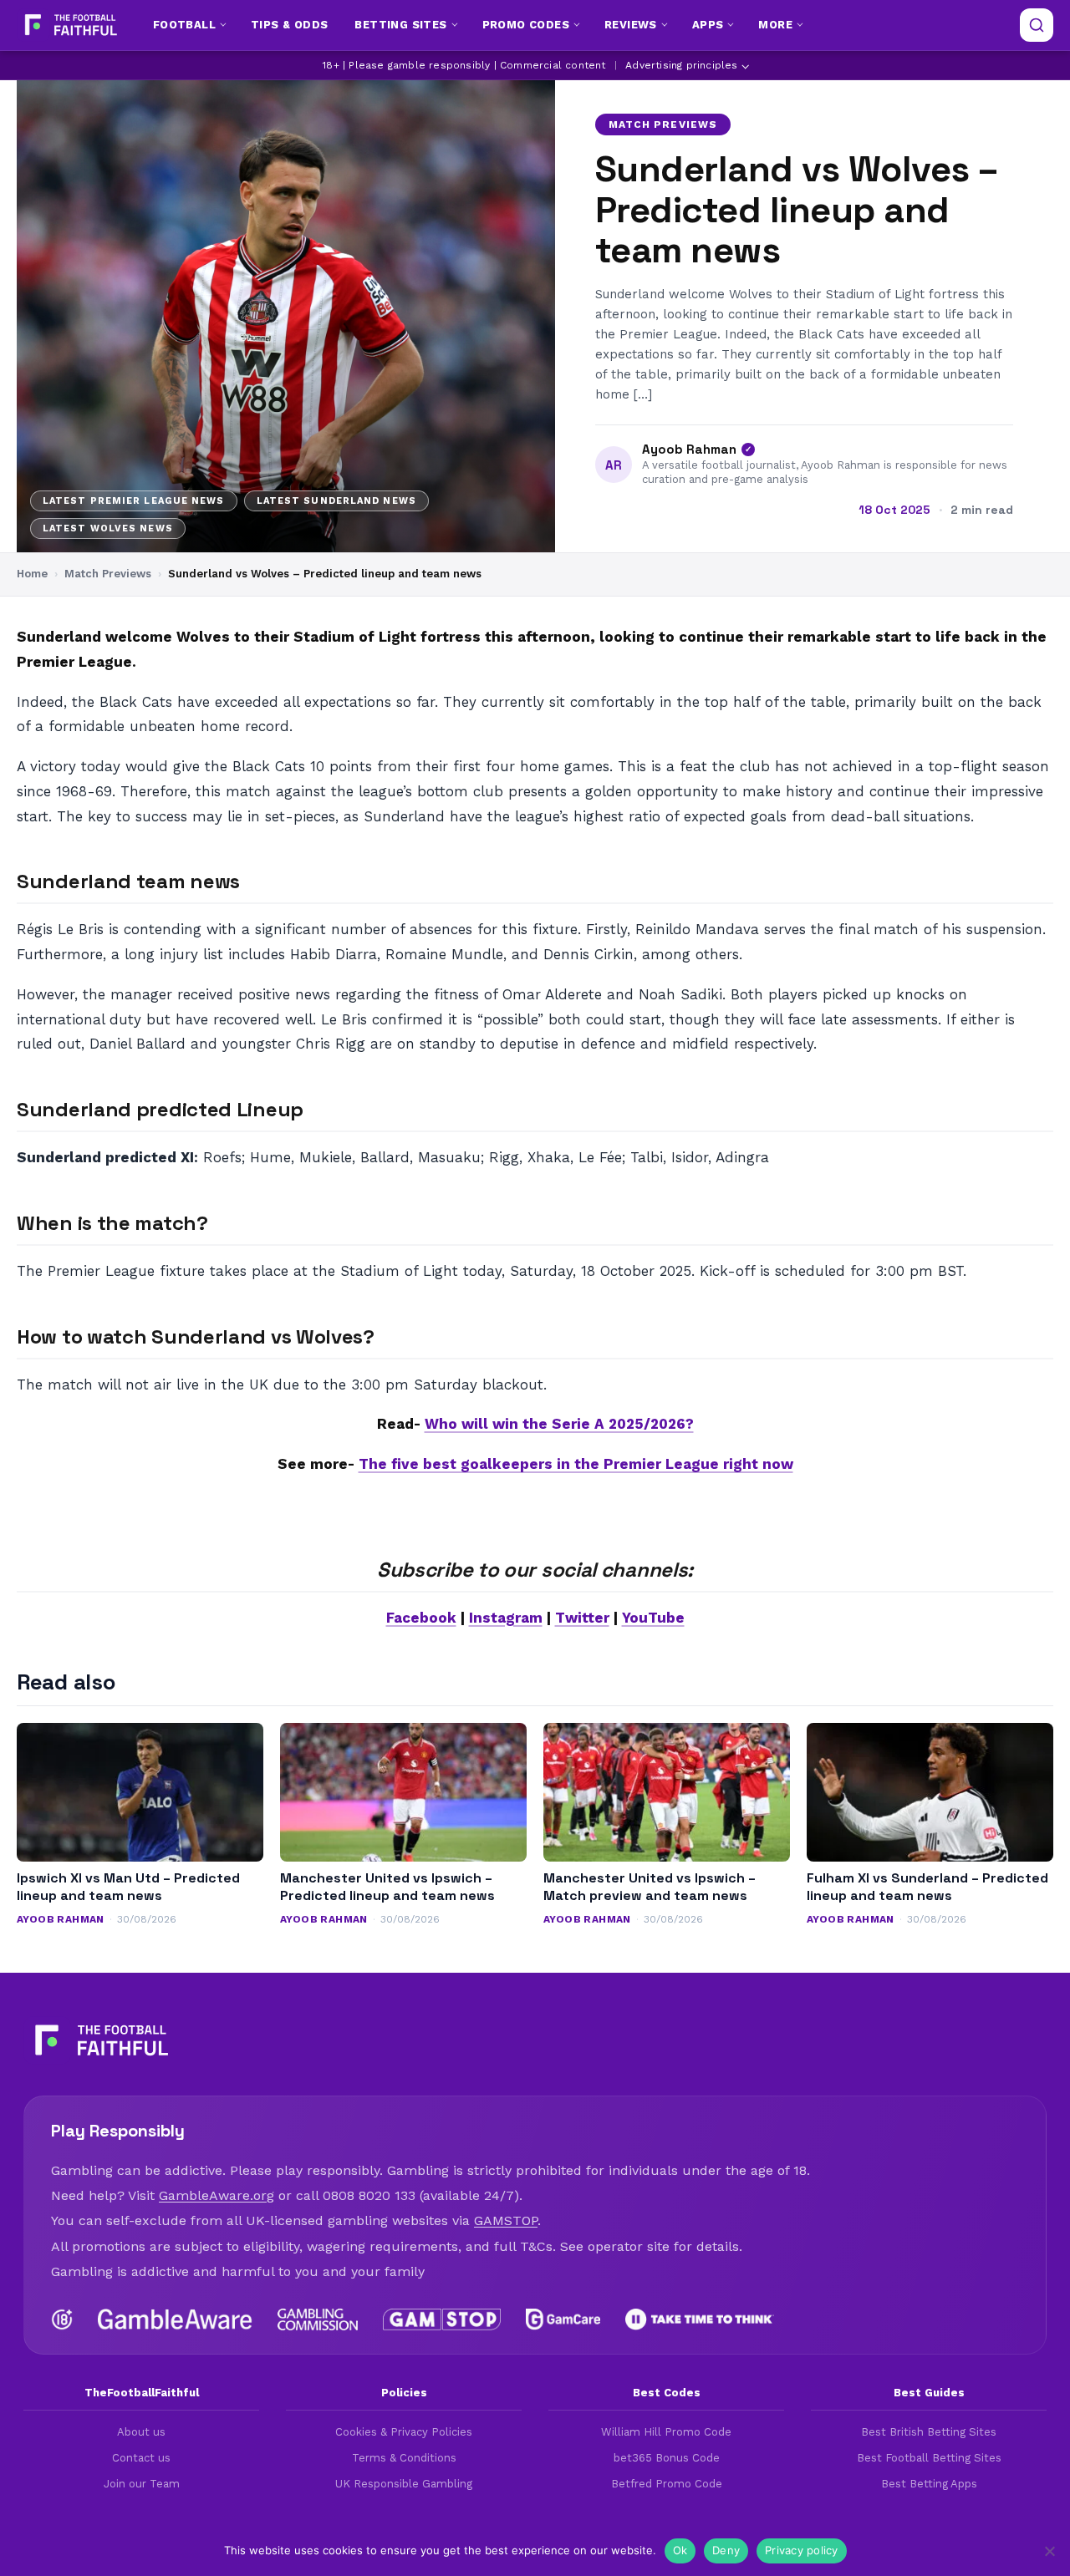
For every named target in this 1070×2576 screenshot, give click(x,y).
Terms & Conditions (404, 2458)
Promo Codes (526, 25)
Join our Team (142, 2484)
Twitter (582, 1618)
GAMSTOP (506, 2220)
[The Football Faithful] (69, 25)
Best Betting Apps (929, 2484)
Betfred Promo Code (667, 2484)
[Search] (1037, 25)
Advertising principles (681, 65)
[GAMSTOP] (442, 2319)
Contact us (141, 2458)
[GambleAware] (175, 2319)
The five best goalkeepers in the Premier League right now (576, 1464)
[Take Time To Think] (700, 2319)
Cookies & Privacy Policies (404, 2432)
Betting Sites (400, 25)
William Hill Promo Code (666, 2432)
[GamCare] (563, 2319)
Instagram (506, 1618)
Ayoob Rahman (689, 450)
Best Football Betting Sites (929, 2458)
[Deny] (1049, 2551)
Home (32, 574)
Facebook (421, 1618)
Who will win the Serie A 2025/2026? (559, 1424)
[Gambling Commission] (318, 2319)
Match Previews (663, 124)
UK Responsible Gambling (404, 2484)
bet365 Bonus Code (667, 2458)
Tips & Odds (289, 25)
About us (141, 2432)
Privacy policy (802, 2550)
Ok (680, 2550)
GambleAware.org (217, 2195)
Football (184, 25)
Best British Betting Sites (929, 2432)
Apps (708, 25)
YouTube (653, 1618)
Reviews (631, 25)
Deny (726, 2550)
